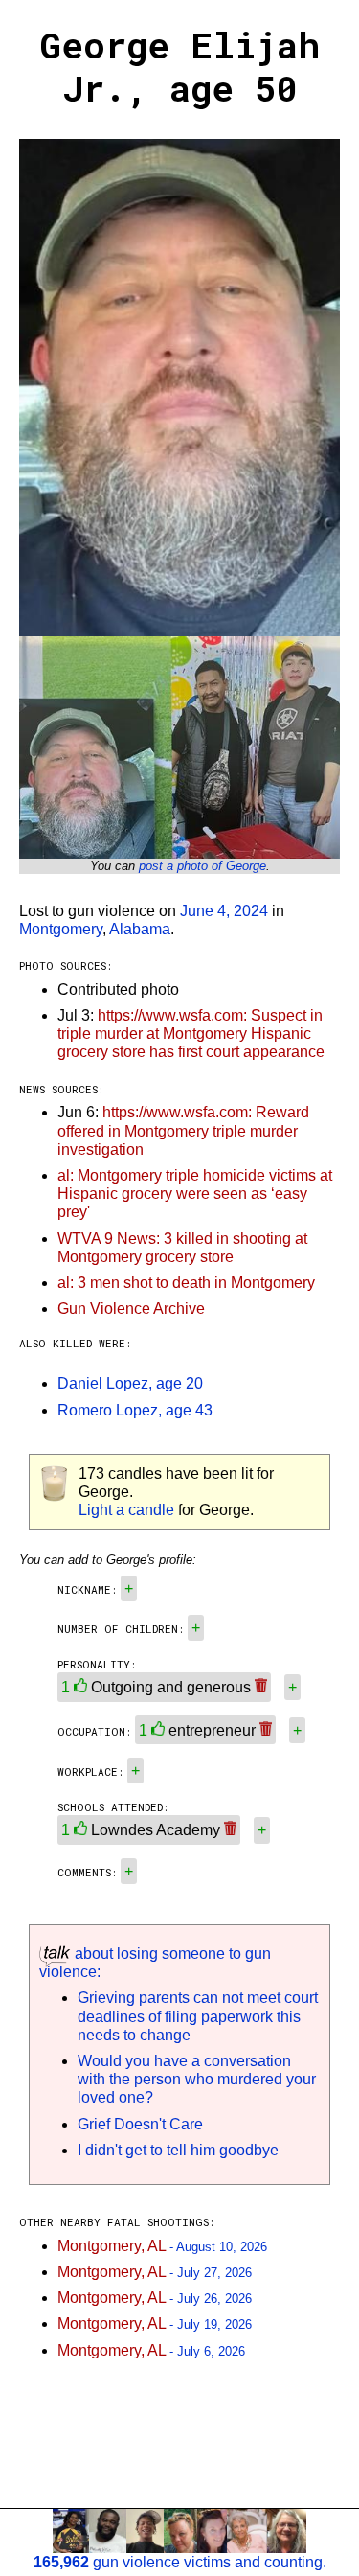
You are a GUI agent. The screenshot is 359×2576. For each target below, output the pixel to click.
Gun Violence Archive (131, 1309)
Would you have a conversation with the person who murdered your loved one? (197, 2079)
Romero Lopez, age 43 (135, 1410)
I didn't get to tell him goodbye (178, 2150)
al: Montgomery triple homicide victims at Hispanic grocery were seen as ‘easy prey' (195, 1194)
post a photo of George (202, 866)
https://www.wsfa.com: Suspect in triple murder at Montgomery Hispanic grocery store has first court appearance (191, 1034)
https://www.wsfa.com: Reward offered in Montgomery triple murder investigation (183, 1130)
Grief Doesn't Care (140, 2124)
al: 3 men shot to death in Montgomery (186, 1283)
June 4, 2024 (224, 911)
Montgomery (61, 929)
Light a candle (126, 1510)
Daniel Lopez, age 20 (130, 1383)
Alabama (140, 929)
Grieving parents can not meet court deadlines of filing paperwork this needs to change (198, 2016)
